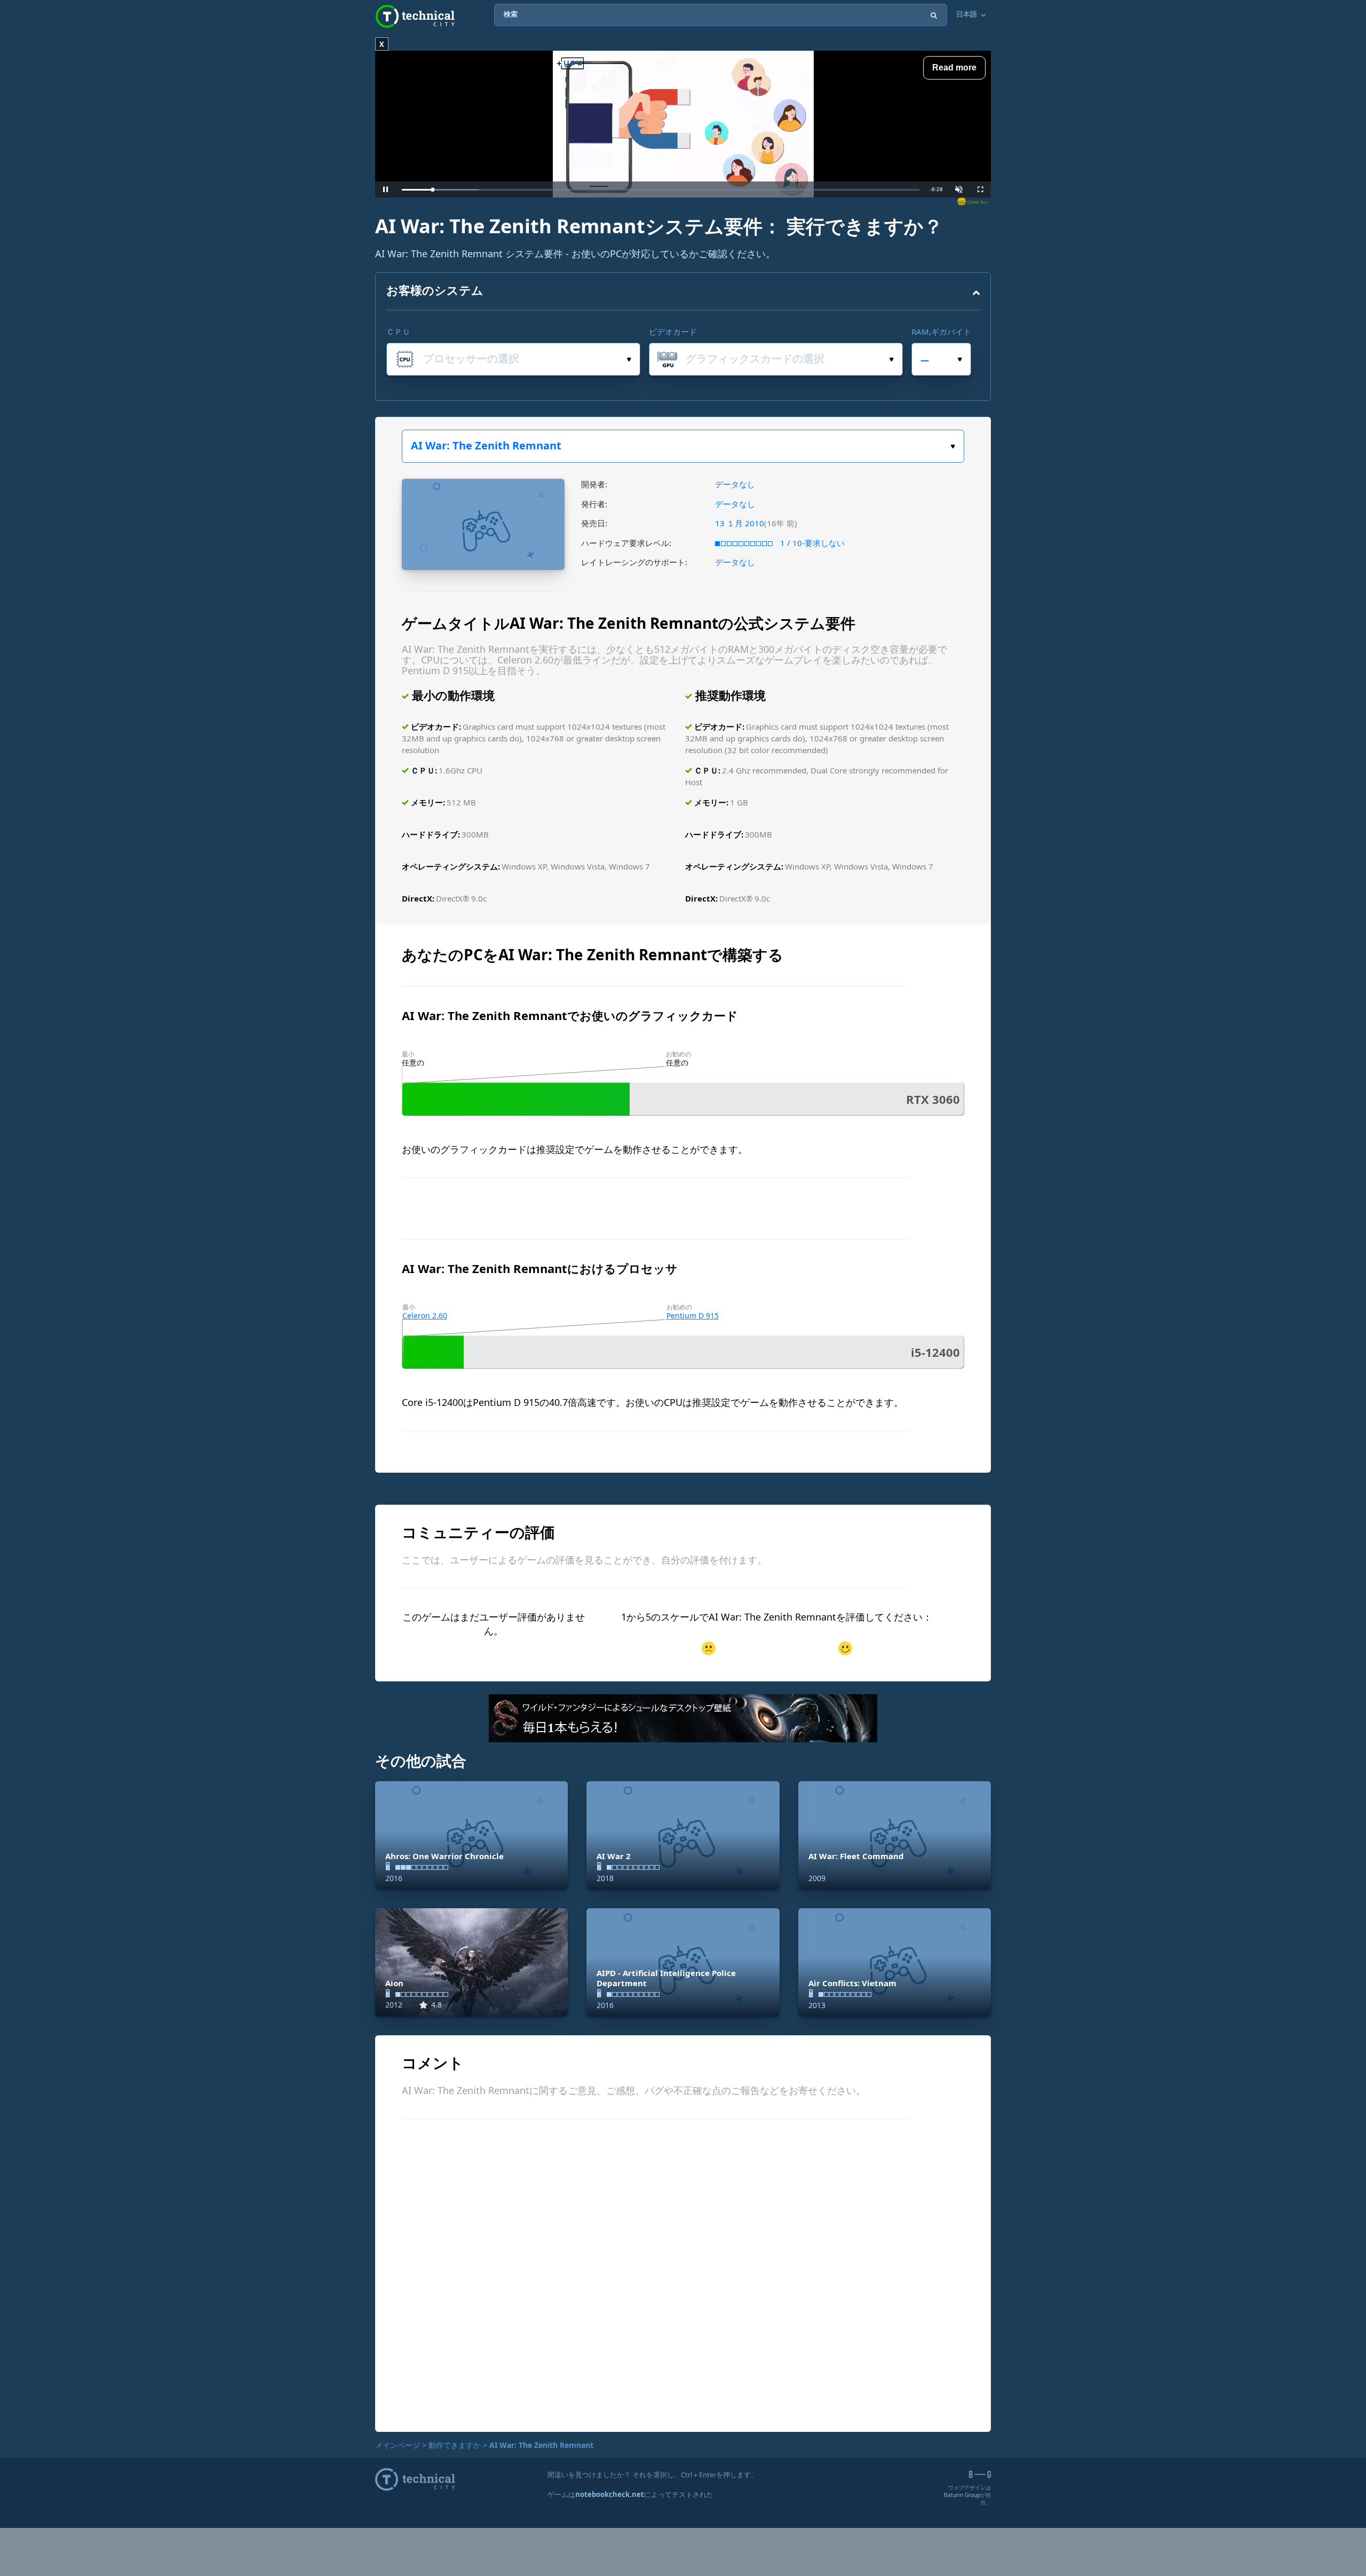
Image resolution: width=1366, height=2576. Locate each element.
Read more (954, 68)
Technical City (415, 16)
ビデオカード (673, 331)
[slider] (661, 190)
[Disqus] (683, 2274)
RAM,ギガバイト (941, 331)
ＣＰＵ (398, 331)
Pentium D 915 (693, 1315)
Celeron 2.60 (425, 1315)
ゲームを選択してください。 (683, 446)
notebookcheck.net (610, 2494)
